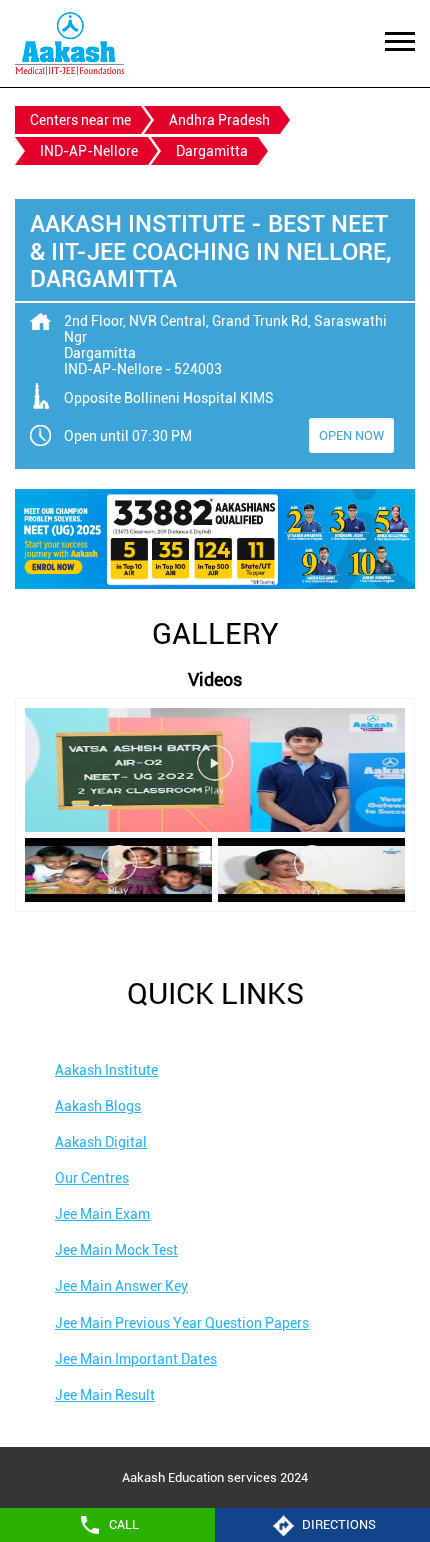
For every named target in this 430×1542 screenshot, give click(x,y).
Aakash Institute (106, 1070)
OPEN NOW (351, 435)
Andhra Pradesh (219, 120)
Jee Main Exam (102, 1214)
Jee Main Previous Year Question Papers (182, 1323)
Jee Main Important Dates (136, 1359)
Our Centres (92, 1178)
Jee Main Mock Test (116, 1250)
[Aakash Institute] (69, 43)
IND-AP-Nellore (89, 151)
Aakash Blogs (98, 1106)
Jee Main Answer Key (121, 1286)
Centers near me (80, 120)
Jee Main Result (105, 1395)
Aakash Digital (101, 1142)
